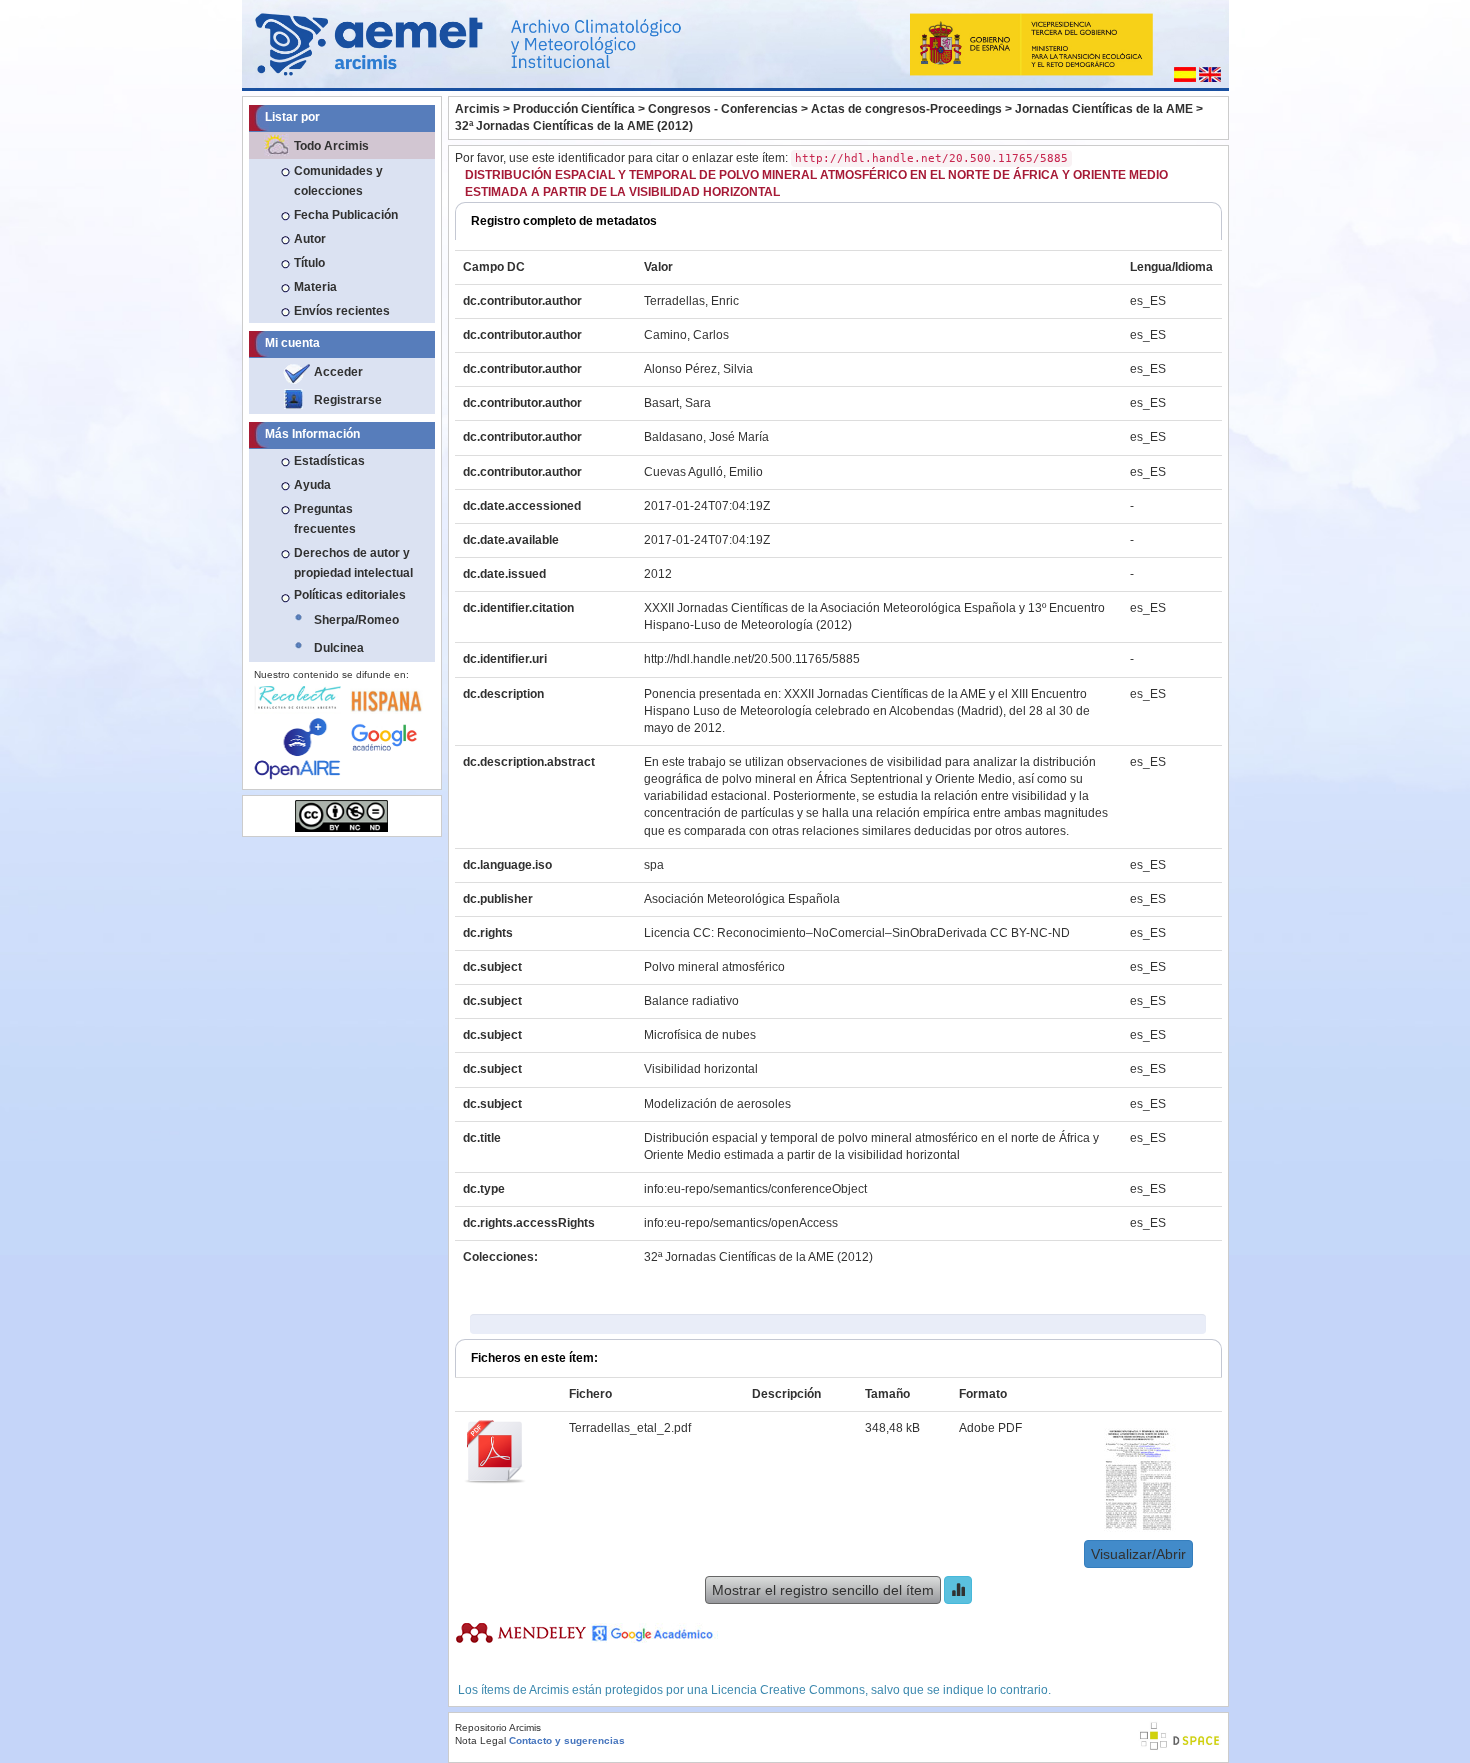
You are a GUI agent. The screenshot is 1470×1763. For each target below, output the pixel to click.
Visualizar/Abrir (1138, 1554)
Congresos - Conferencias (723, 109)
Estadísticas (329, 461)
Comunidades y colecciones (338, 181)
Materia (315, 287)
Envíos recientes (342, 311)
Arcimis (477, 109)
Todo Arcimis (331, 146)
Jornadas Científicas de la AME (1104, 109)
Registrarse (348, 400)
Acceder (338, 372)
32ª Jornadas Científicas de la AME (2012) (574, 126)
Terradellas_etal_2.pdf (630, 1428)
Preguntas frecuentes (325, 519)
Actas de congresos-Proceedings (906, 109)
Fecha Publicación (346, 215)
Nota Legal (480, 1740)
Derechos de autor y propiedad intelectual (353, 563)
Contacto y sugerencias (567, 1740)
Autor (310, 239)
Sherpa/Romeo (356, 620)
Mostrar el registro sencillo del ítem (823, 1590)
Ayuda (312, 485)
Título (309, 263)
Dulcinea (339, 648)
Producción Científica (574, 109)
